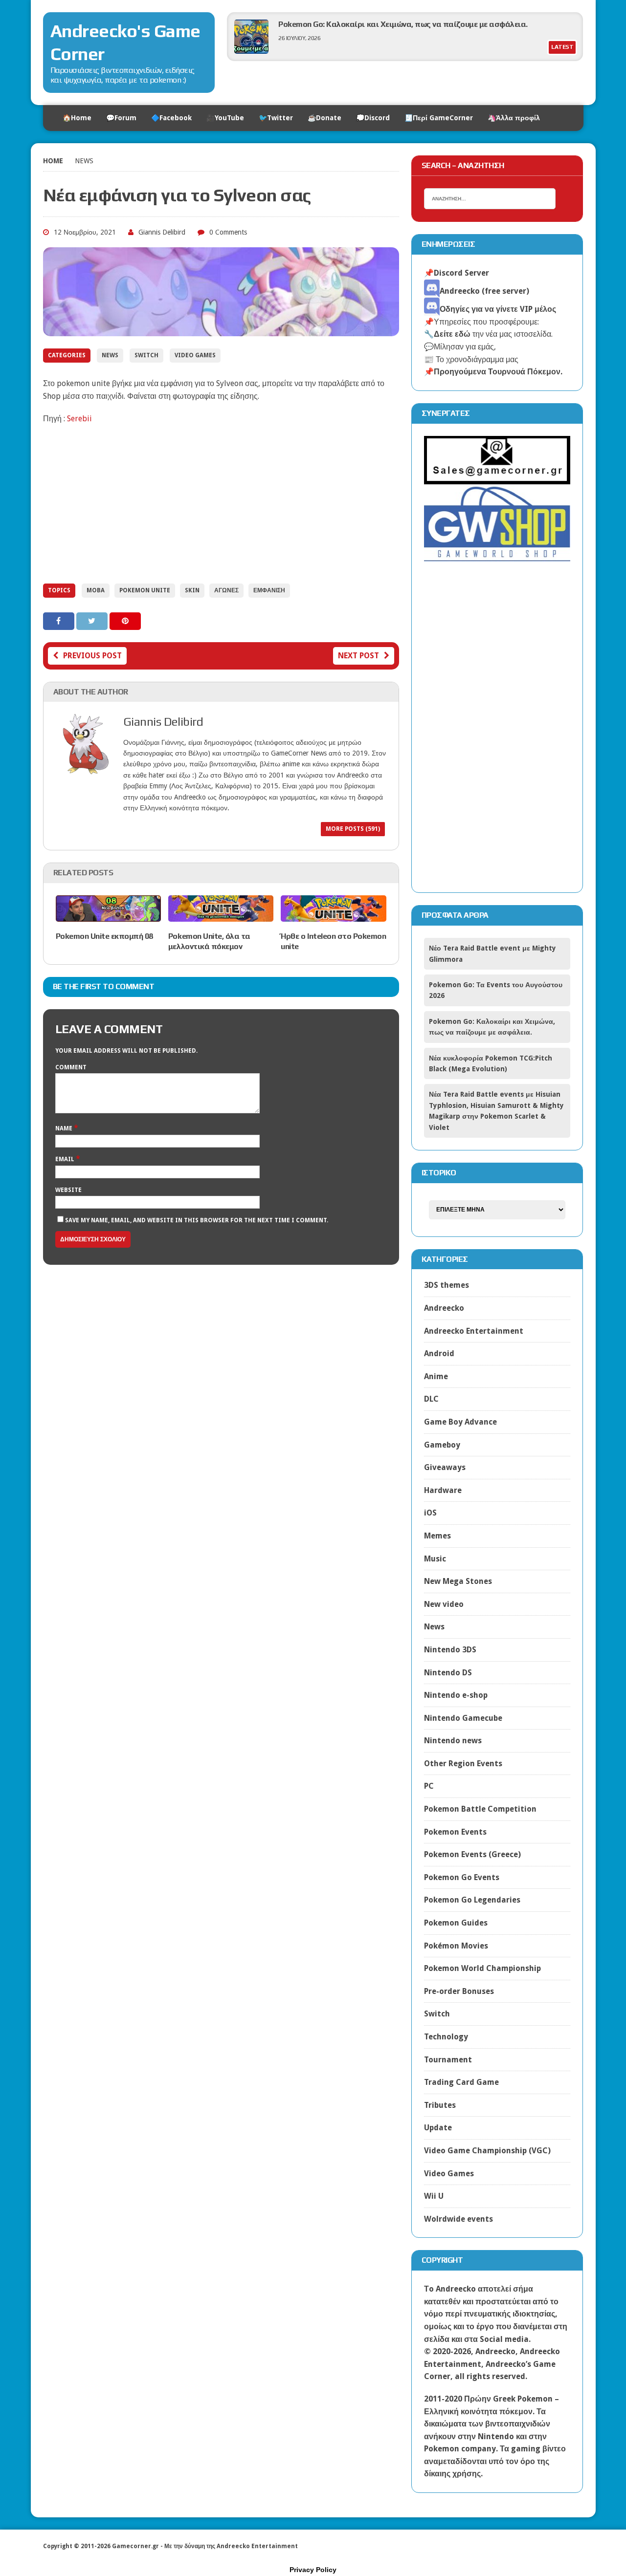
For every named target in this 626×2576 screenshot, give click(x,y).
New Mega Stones (458, 1581)
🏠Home (77, 118)
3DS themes (447, 1285)
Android (439, 1353)
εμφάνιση (269, 590)
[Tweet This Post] (93, 621)
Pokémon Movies (456, 1946)
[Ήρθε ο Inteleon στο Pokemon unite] (333, 916)
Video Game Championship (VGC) (487, 2151)
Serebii (79, 419)
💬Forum (121, 118)
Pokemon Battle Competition (480, 1809)
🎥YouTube (225, 118)
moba (96, 590)
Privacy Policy (313, 2570)
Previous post (92, 656)
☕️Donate (324, 118)
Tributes (440, 2105)
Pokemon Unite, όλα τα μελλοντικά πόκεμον (209, 941)
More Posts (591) (353, 829)
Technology (446, 2037)
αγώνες (226, 590)
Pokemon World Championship (482, 1968)
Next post (358, 656)
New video (444, 1604)
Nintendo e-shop (456, 1695)
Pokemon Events (455, 1832)
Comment (71, 1067)
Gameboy (442, 1445)
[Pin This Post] (125, 621)
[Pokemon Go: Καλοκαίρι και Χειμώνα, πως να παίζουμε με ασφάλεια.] (251, 51)
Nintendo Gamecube (463, 1718)
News (110, 355)
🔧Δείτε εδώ (447, 334)
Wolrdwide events (458, 2219)
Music (435, 1559)
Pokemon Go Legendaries (472, 1900)
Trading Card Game (461, 2082)
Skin (192, 590)
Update (438, 2128)
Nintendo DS (448, 1673)
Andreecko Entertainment (474, 1331)
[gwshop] (497, 556)
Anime (436, 1376)
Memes (437, 1536)
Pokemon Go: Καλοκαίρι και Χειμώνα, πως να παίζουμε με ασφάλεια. (403, 24)
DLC (431, 1399)
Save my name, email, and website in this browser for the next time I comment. (197, 1220)
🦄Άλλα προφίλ (514, 118)
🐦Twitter (276, 118)
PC (429, 1786)
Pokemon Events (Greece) (472, 1854)
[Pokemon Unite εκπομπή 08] (108, 915)
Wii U (434, 2196)
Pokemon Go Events (462, 1877)
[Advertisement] (221, 503)
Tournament (448, 2060)
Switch (146, 355)
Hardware (443, 1490)
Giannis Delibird (162, 232)
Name (65, 1128)
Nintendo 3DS (450, 1650)
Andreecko (444, 1308)
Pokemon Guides (456, 1923)
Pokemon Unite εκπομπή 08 (104, 936)
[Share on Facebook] (60, 621)
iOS (430, 1513)
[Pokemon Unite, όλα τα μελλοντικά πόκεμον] (221, 916)
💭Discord (373, 118)
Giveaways (445, 1467)
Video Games (195, 355)
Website (68, 1190)
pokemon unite (145, 590)
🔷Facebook (171, 118)
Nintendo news (453, 1741)
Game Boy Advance (460, 1422)
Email (66, 1159)
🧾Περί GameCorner (439, 118)
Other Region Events (463, 1764)
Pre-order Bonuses (459, 1991)
